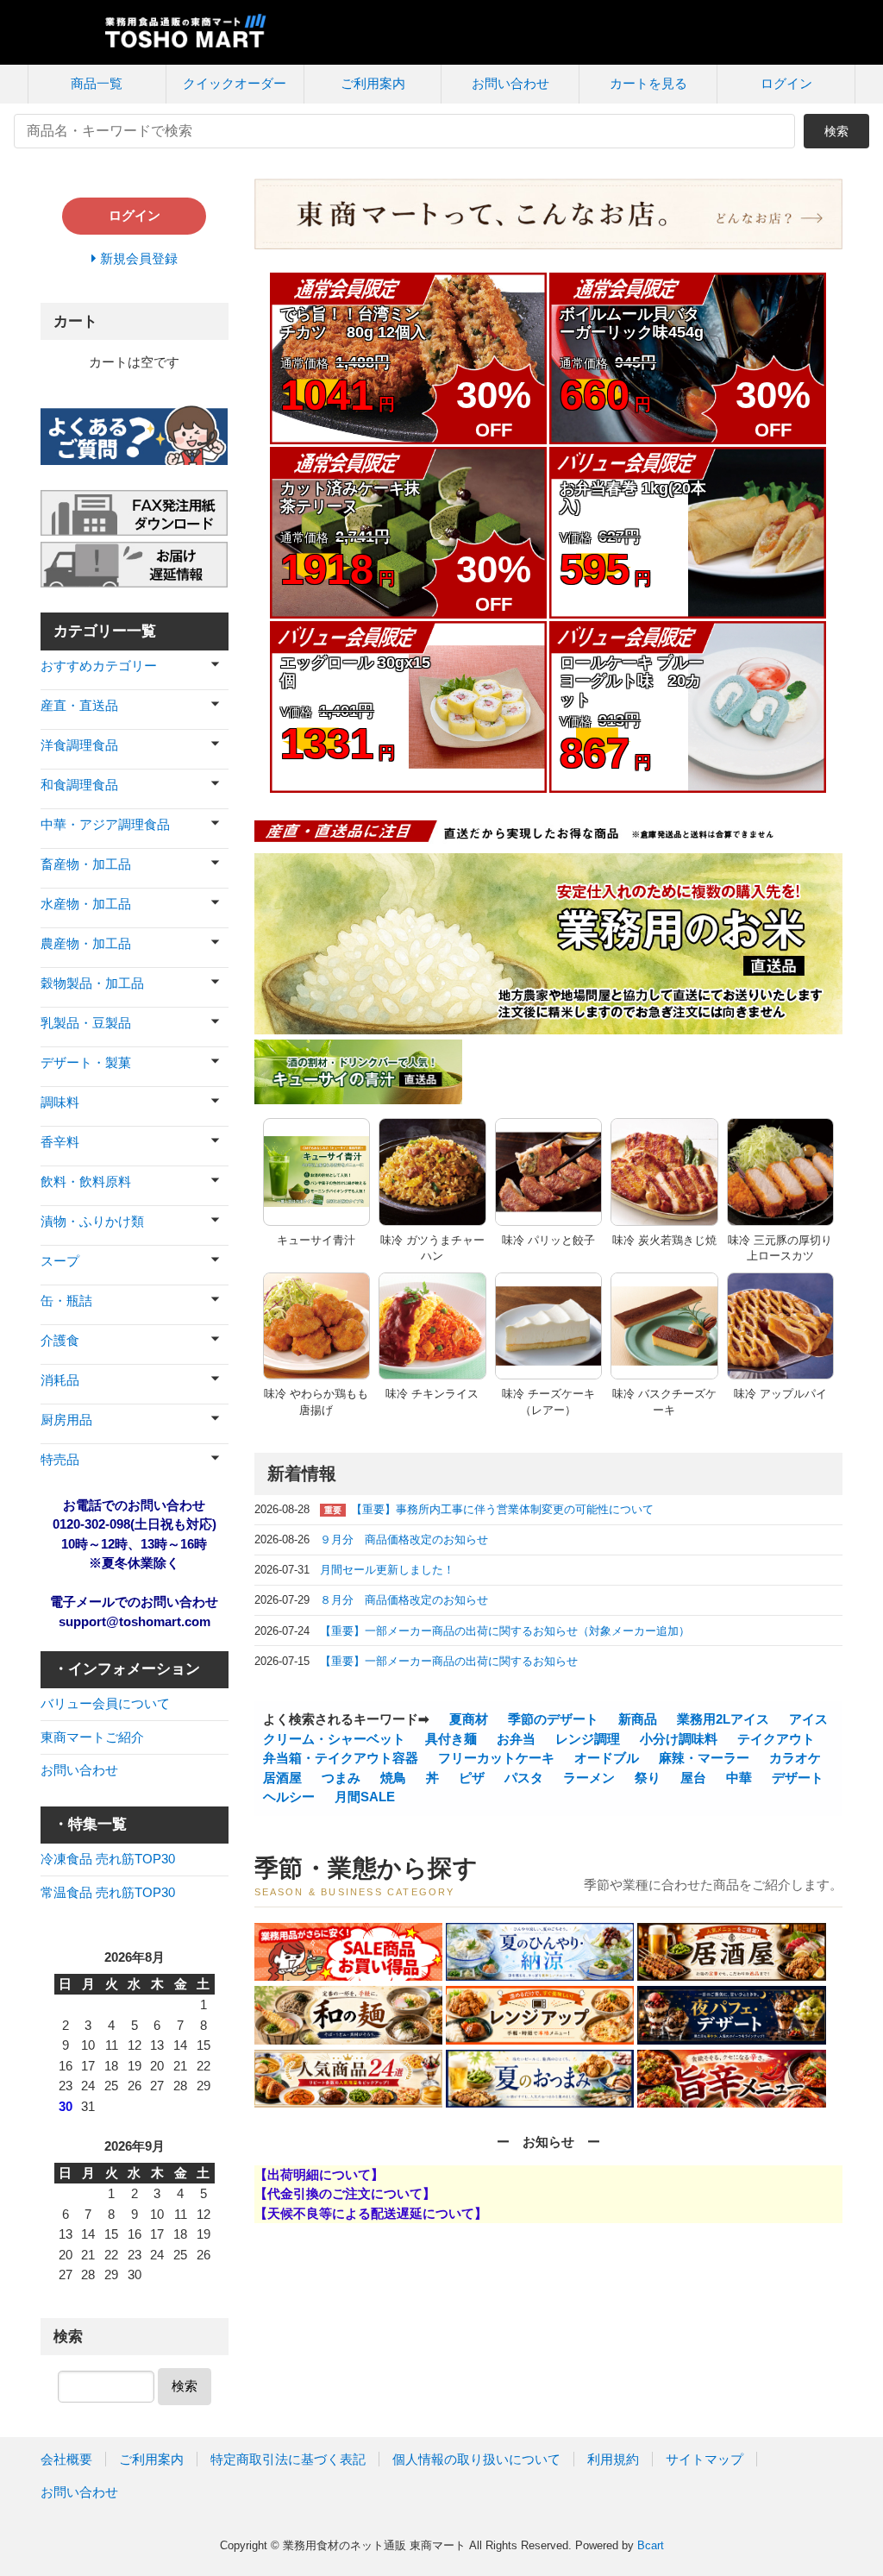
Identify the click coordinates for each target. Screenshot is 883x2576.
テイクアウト (774, 1739)
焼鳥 (391, 1778)
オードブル (605, 1758)
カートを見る (648, 83)
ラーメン (587, 1778)
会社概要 (66, 2459)
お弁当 (514, 1739)
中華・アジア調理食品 (105, 824)
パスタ (522, 1778)
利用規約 (613, 2459)
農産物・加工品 (86, 943)
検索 (836, 131)
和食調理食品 (79, 785)
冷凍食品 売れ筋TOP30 (108, 1859)
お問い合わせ (510, 83)
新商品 (636, 1719)
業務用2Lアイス (721, 1719)
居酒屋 (282, 1778)
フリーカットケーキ (495, 1758)
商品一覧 (97, 83)
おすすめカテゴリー (99, 666)
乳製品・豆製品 (86, 1023)
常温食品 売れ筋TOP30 (108, 1892)
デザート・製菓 (86, 1062)
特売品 (60, 1459)
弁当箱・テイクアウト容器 (341, 1758)
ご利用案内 (373, 83)
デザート (796, 1778)
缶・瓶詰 (66, 1301)
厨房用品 (66, 1420)
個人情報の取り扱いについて (476, 2459)
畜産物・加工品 (86, 864)
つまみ (339, 1778)
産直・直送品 (79, 705)
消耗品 (60, 1380)
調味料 (60, 1102)
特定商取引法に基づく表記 (288, 2459)
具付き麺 (449, 1739)
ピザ (470, 1778)
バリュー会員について (105, 1703)
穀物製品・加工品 (92, 983)
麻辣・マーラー (702, 1758)
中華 (737, 1778)
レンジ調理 (586, 1739)
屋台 (692, 1778)
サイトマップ (705, 2459)
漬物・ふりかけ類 (92, 1221)
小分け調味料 (677, 1739)
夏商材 (467, 1719)
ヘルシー (289, 1797)
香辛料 (60, 1142)
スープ (60, 1261)
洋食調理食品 (79, 745)
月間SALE (363, 1797)
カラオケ (793, 1758)
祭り (646, 1778)
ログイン (786, 83)
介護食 (60, 1340)
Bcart (651, 2545)
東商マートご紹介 (92, 1737)
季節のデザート (551, 1719)
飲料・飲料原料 (86, 1181)
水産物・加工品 (86, 904)
